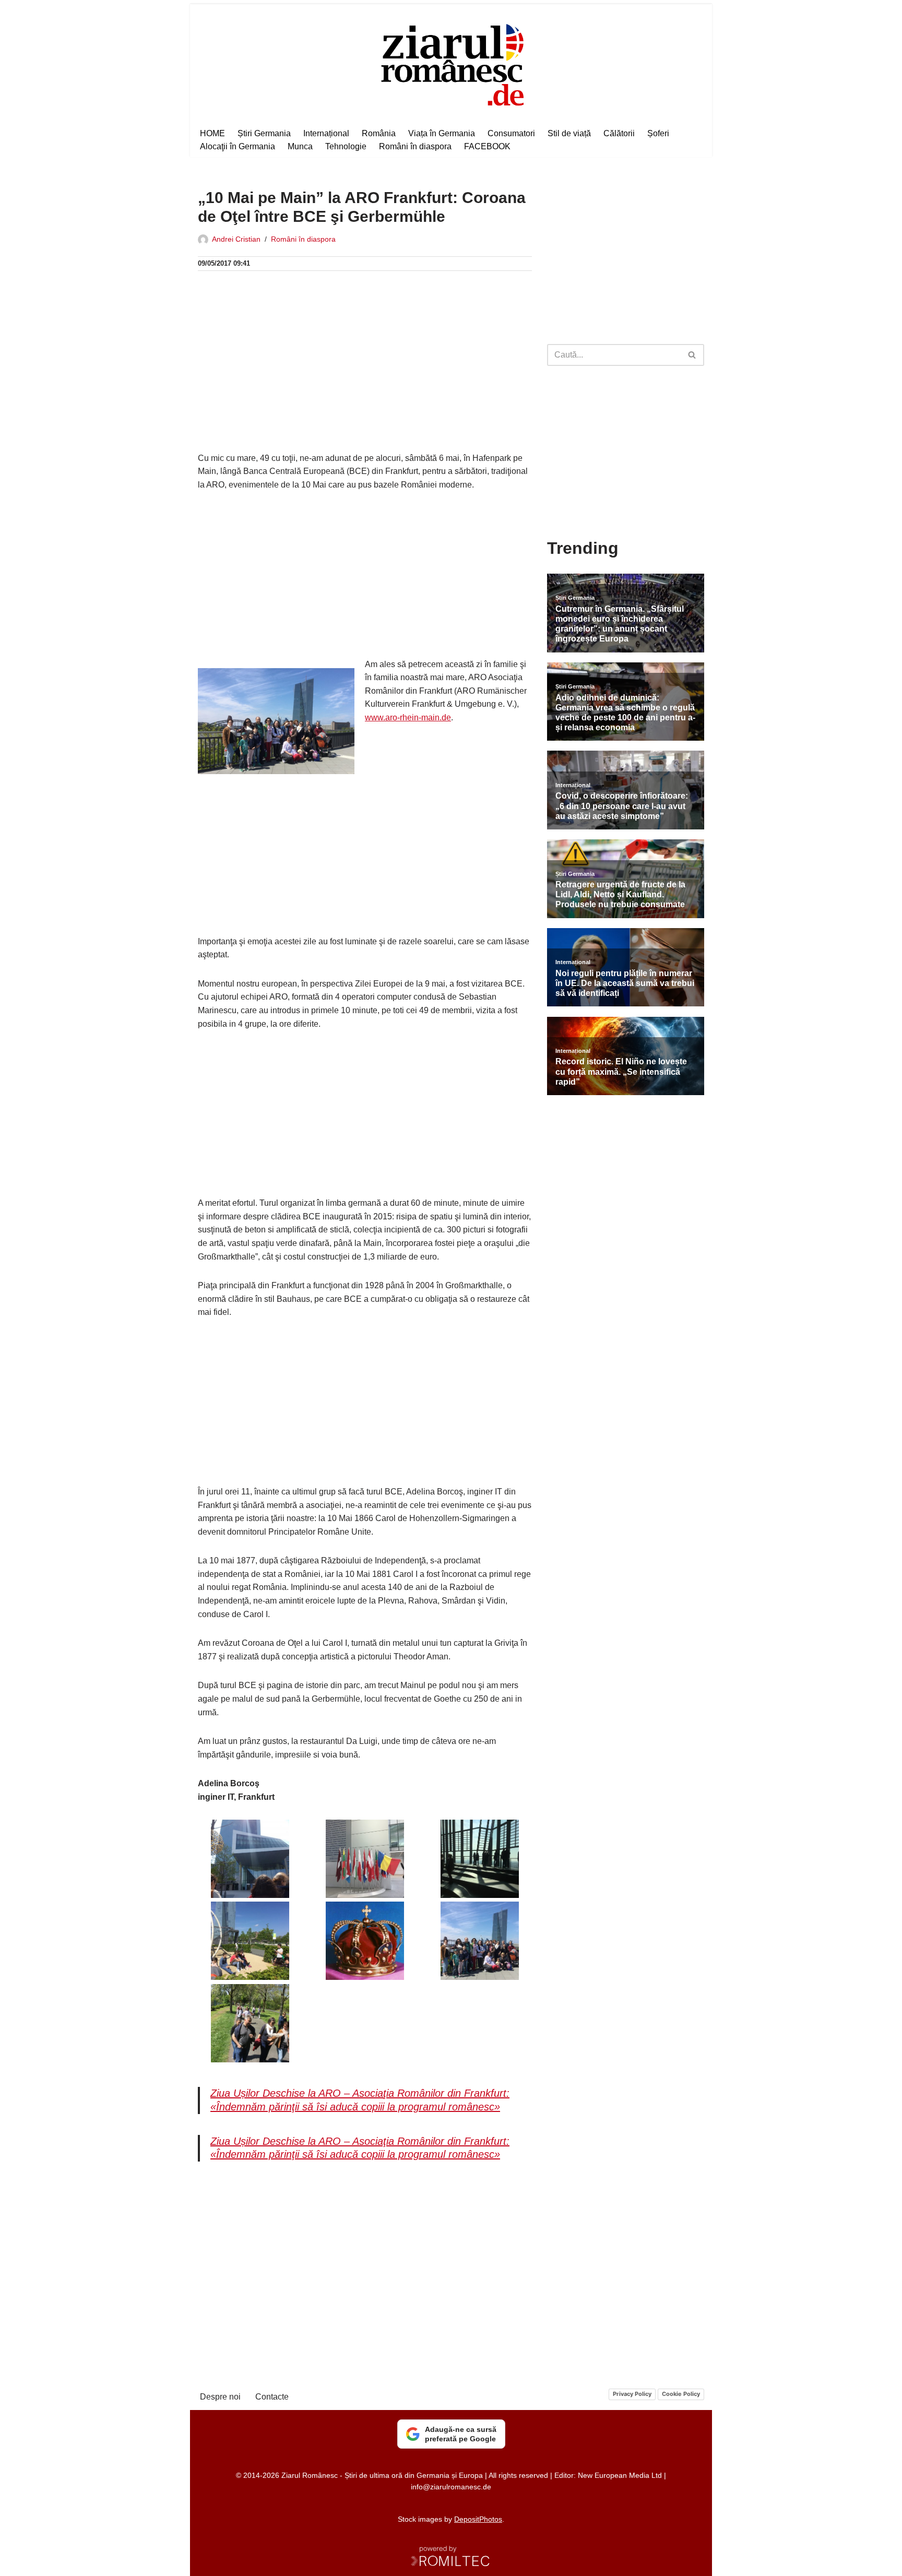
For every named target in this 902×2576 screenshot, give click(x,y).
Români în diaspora (415, 146)
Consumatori (511, 133)
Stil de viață (569, 133)
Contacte (272, 2397)
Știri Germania (264, 133)
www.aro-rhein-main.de (408, 717)
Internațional (326, 133)
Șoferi (658, 133)
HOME (212, 133)
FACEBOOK (487, 146)
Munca (300, 146)
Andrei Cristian (236, 239)
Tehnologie (346, 146)
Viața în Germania (442, 133)
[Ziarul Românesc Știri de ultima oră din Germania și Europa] (451, 63)
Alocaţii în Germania (238, 146)
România (379, 133)
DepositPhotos (478, 2519)
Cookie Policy (681, 2394)
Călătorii (619, 133)
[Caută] (692, 355)
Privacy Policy (632, 2394)
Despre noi (220, 2397)
